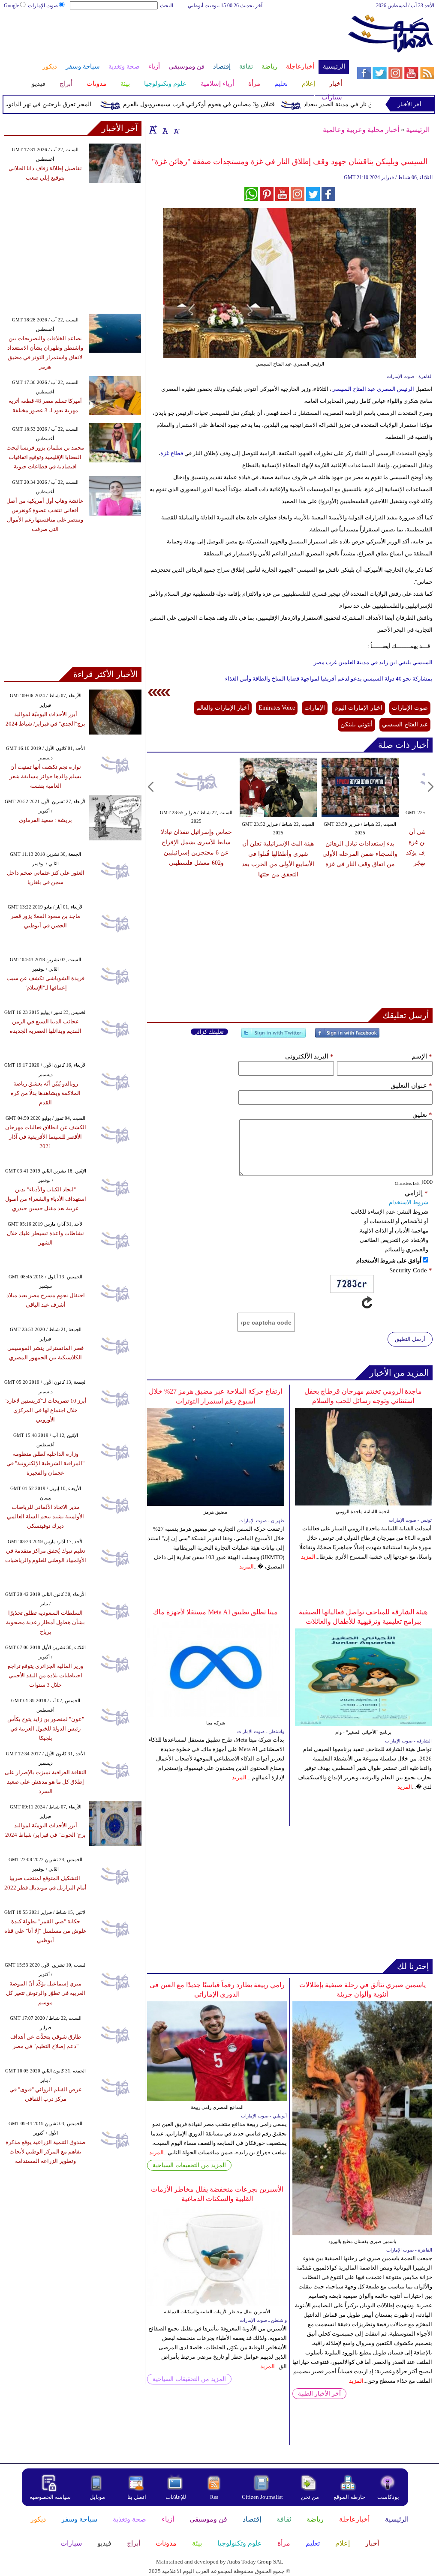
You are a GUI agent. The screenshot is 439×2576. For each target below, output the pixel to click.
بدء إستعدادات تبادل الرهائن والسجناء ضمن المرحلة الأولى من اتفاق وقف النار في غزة (360, 854)
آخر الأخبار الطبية (319, 2394)
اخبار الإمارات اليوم (358, 708)
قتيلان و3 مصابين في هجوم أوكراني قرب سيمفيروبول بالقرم (226, 104)
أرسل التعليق (410, 1339)
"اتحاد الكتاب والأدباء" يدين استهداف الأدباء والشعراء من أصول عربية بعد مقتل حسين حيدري (46, 1199)
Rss (215, 2497)
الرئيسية (418, 130)
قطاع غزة (172, 453)
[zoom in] (153, 129)
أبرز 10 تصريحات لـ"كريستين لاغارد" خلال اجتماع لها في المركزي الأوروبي (45, 1410)
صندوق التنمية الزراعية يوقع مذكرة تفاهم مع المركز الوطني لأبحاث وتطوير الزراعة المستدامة (46, 2152)
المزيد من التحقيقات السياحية (189, 2165)
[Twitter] (274, 1036)
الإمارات (315, 708)
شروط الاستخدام (409, 1202)
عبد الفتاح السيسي (405, 724)
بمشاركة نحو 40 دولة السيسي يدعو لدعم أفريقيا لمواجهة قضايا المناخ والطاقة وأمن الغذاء (329, 679)
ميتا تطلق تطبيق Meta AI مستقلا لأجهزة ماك (215, 1612)
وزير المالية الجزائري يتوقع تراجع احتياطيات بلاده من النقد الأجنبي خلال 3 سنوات (45, 1675)
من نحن (310, 2497)
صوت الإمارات (43, 6)
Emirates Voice (277, 708)
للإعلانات (176, 2497)
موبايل (98, 2497)
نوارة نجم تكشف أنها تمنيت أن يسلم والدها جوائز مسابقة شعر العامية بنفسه (45, 776)
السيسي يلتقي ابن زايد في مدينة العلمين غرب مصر (373, 662)
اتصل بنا (137, 2497)
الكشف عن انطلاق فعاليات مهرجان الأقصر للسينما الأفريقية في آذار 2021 (46, 1137)
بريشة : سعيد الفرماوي (45, 820)
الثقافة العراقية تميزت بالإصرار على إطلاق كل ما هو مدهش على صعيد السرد (46, 1782)
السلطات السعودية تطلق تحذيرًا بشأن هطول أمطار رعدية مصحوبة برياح (45, 1622)
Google (11, 6)
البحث (167, 6)
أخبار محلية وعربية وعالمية (361, 130)
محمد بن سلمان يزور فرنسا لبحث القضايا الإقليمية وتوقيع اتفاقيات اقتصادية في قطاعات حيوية (45, 457)
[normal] (164, 129)
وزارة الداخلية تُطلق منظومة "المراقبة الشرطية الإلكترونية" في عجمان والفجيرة (45, 1463)
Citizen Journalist (262, 2497)
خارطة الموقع (349, 2497)
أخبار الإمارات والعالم (223, 708)
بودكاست (388, 2497)
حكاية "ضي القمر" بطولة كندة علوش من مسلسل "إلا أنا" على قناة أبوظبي (45, 1931)
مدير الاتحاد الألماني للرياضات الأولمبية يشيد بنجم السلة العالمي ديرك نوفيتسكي (45, 1516)
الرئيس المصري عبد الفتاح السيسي (373, 389)
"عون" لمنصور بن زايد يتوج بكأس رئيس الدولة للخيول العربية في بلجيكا (46, 1729)
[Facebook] (347, 1036)
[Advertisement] (176, 38)
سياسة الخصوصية (50, 2497)
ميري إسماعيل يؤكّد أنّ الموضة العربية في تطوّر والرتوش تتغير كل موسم (46, 1993)
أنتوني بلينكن (356, 724)
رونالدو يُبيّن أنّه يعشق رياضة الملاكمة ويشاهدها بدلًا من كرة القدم (46, 1093)
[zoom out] (176, 129)
